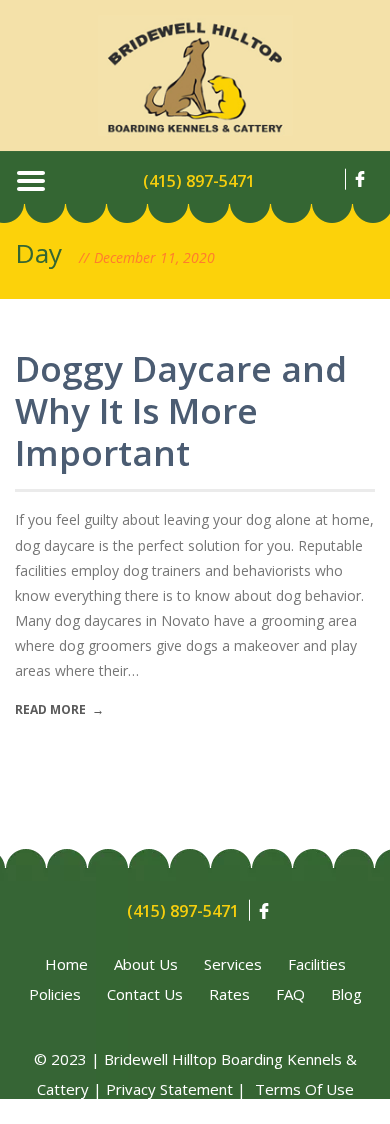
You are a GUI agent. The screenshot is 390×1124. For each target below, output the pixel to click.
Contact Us (145, 994)
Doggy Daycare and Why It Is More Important (181, 410)
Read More (59, 709)
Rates (229, 994)
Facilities (317, 964)
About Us (146, 964)
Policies (55, 994)
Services (233, 964)
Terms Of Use (304, 1089)
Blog (346, 994)
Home (66, 964)
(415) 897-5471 (199, 181)
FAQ (290, 994)
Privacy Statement (169, 1089)
